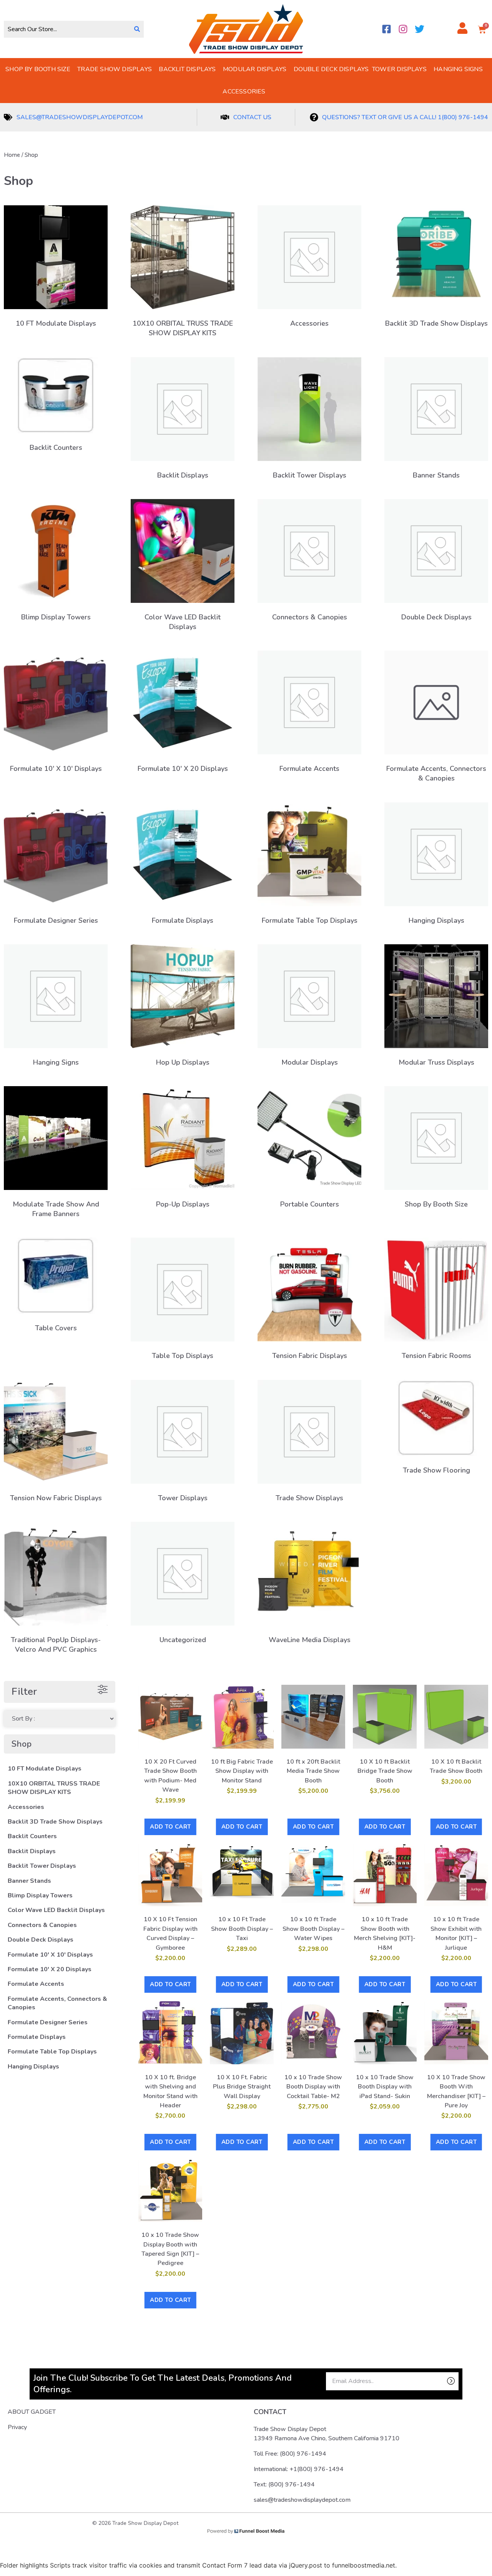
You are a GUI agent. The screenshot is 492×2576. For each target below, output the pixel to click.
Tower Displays (399, 69)
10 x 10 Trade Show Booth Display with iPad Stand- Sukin (385, 2087)
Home (12, 155)
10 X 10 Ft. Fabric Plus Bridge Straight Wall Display (242, 2087)
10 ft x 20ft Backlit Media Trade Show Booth (313, 1771)
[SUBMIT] (438, 2381)
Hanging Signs (458, 69)
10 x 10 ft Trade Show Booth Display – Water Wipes (313, 1929)
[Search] (137, 29)
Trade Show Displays (115, 69)
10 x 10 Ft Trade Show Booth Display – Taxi (242, 1929)
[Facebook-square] (386, 29)
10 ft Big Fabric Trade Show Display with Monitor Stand (242, 1771)
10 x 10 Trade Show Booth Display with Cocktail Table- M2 (313, 2087)
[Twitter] (420, 29)
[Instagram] (403, 29)
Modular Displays (255, 69)
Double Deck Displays (331, 69)
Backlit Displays (187, 69)
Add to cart (170, 1827)
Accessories (244, 92)
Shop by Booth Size (38, 69)
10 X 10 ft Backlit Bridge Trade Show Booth (385, 1771)
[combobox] (67, 29)
